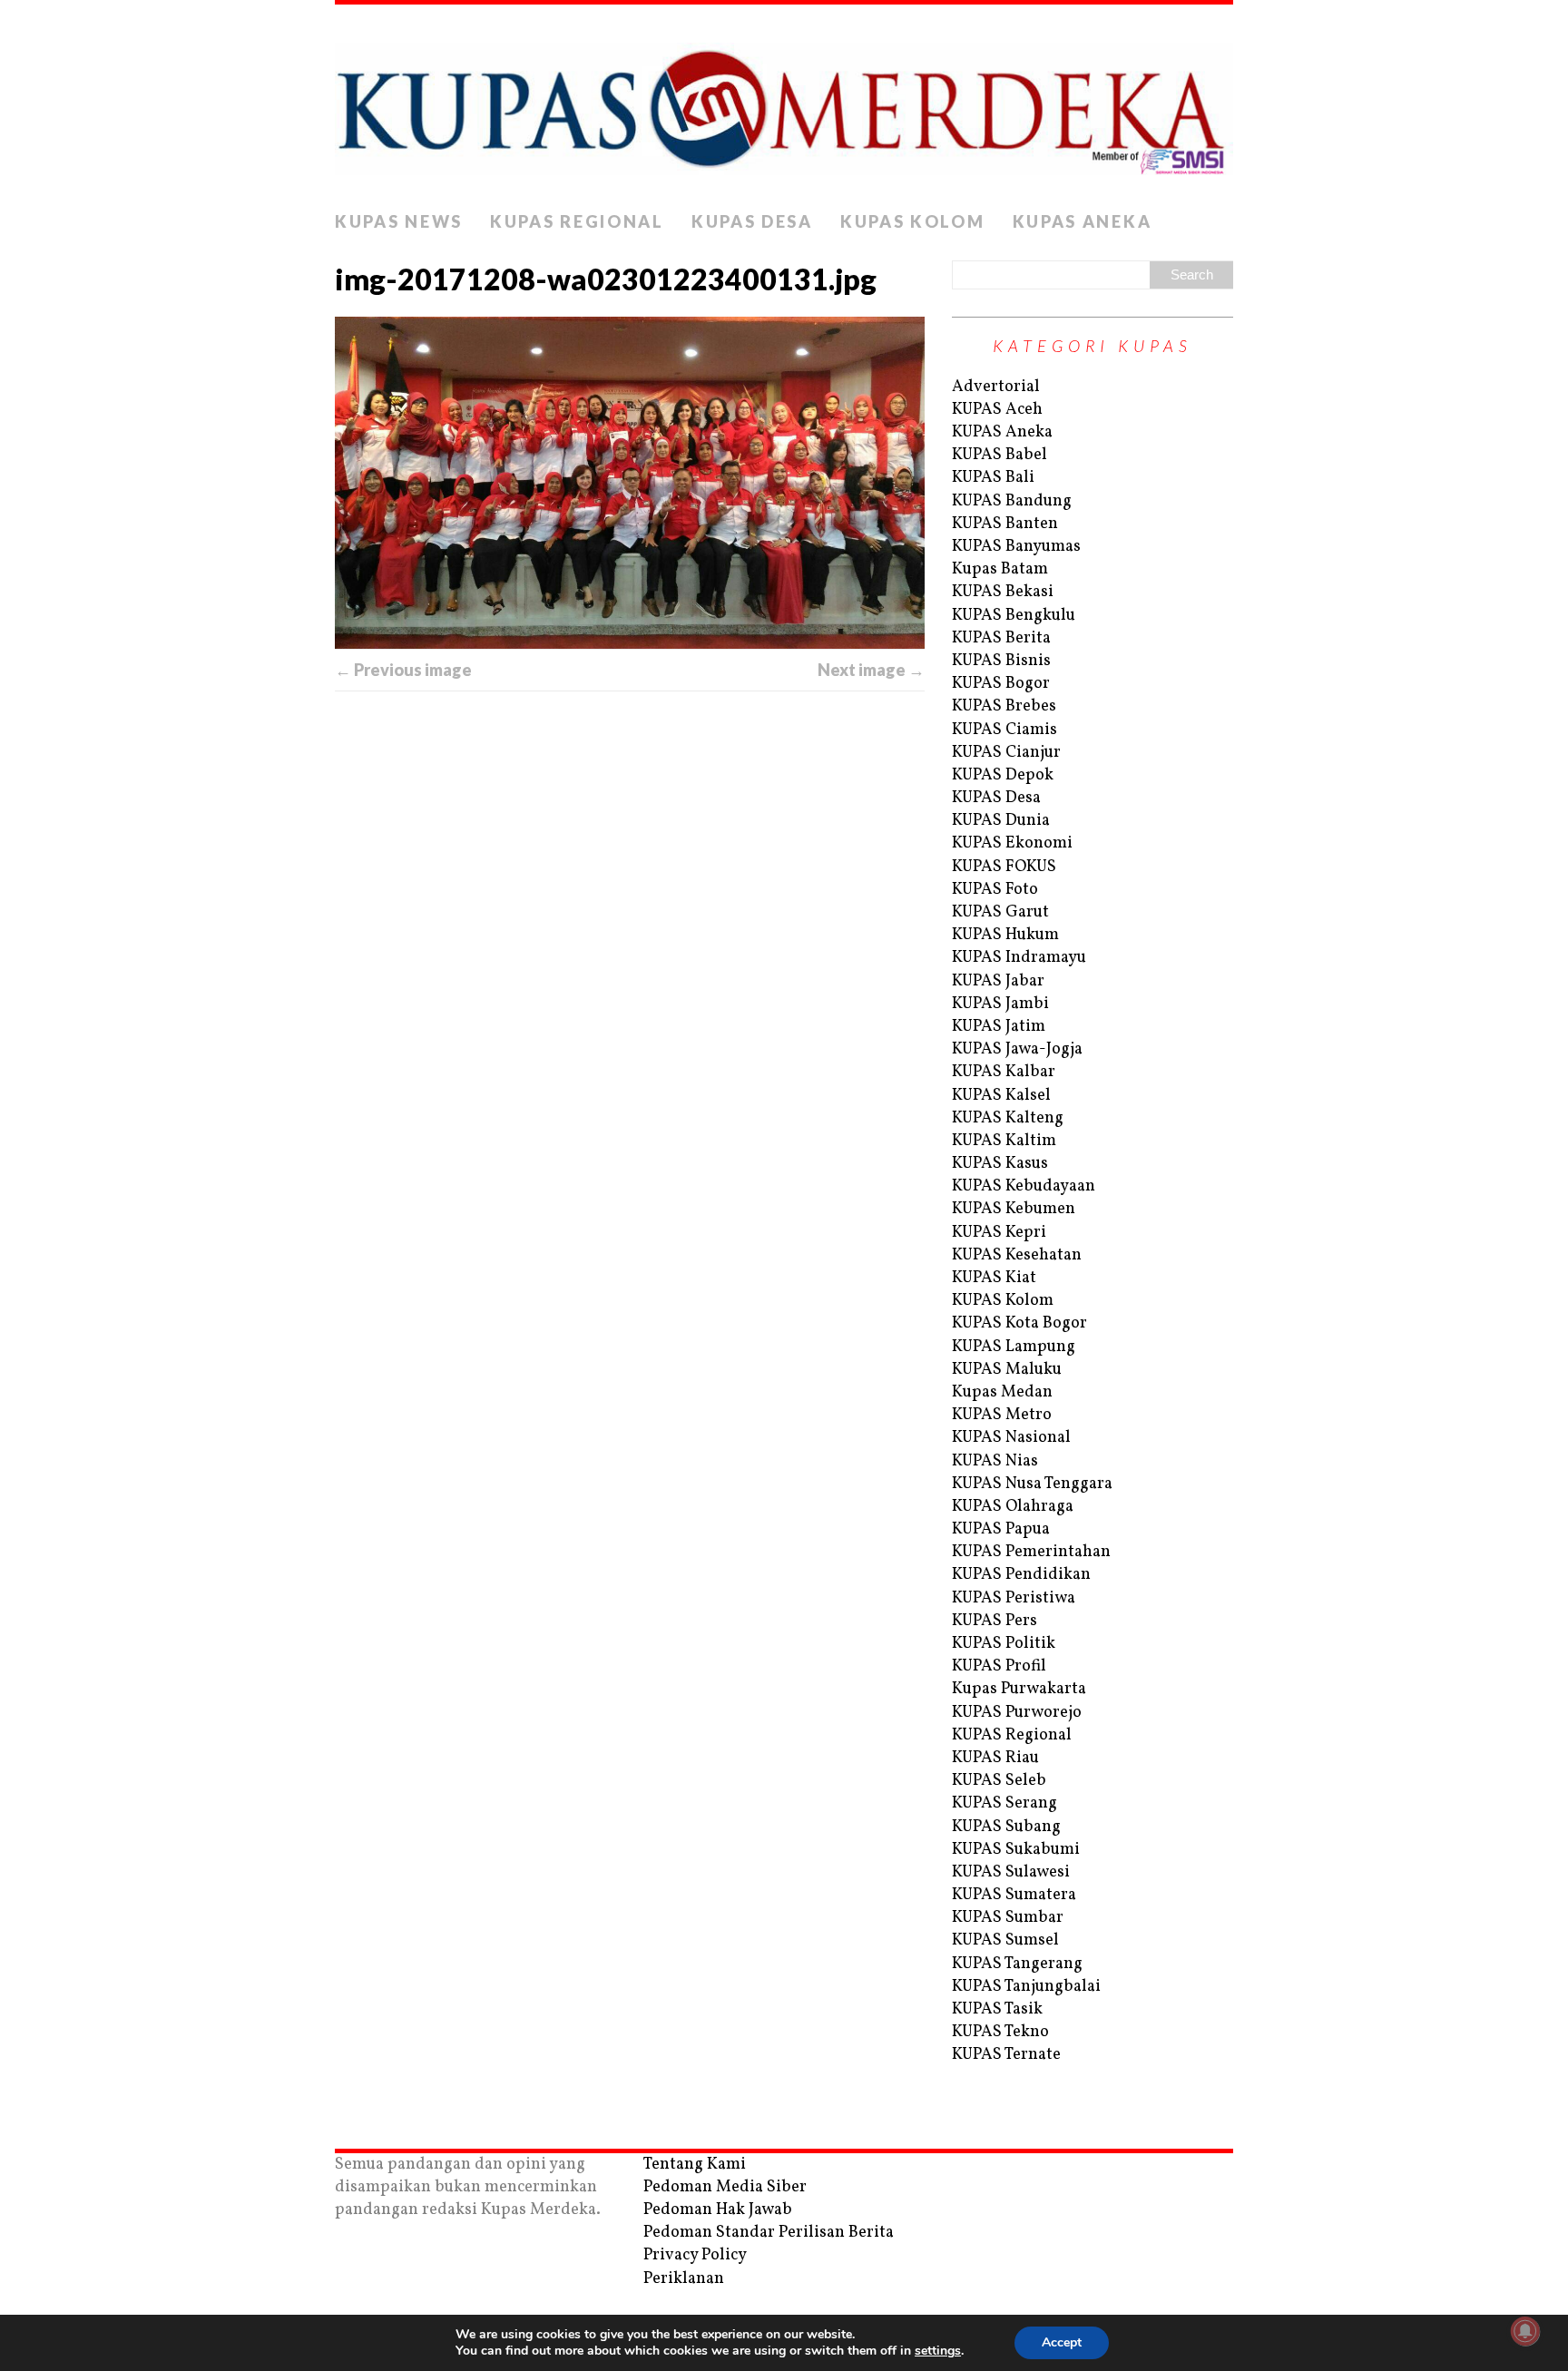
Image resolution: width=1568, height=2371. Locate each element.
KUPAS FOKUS (1004, 867)
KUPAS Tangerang (1017, 1964)
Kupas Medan (1002, 1392)
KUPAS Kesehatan (1017, 1255)
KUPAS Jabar (998, 981)
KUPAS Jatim (999, 1027)
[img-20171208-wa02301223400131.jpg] (630, 483)
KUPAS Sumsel (1005, 1940)
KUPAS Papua (1001, 1529)
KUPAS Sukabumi (1016, 1850)
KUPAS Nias (995, 1461)
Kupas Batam (1000, 569)
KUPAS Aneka (1083, 221)
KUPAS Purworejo (1017, 1713)
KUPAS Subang (1006, 1827)
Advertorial (996, 387)
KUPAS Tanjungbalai (1026, 1987)
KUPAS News (399, 221)
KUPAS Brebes (1004, 706)
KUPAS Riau (995, 1758)
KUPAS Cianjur (1006, 753)
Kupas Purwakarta (1019, 1689)
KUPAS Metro (1002, 1415)
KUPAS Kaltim (1004, 1141)
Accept (1062, 2342)
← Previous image (403, 670)
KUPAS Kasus (1000, 1164)
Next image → (871, 670)
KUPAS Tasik (997, 2009)
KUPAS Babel (1000, 455)
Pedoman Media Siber (725, 2187)
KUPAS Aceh (997, 410)
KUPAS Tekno (1000, 2032)
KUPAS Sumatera (1014, 1895)
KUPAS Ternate (1006, 2055)
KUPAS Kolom (913, 221)
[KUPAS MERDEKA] (784, 103)
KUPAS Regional (577, 221)
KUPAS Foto (995, 890)
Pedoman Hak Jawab (718, 2210)
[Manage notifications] (1525, 2331)
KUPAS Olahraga (1013, 1507)
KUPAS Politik (1004, 1644)
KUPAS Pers (995, 1621)
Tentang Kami (695, 2165)
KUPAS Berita (1001, 638)
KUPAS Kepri (999, 1233)
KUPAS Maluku (1007, 1370)
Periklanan (684, 2279)
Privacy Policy (695, 2255)
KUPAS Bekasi (1003, 592)
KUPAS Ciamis (1004, 730)
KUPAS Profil (999, 1666)
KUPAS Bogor (1001, 684)
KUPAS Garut (1000, 912)
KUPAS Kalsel (1001, 1096)
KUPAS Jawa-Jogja (1017, 1049)
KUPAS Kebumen (1014, 1209)
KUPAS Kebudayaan (1024, 1186)
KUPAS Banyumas (1016, 547)
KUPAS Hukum (1005, 935)
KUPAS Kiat (994, 1278)
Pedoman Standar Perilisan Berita (769, 2233)
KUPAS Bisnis (1001, 661)
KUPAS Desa (752, 221)
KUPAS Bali (993, 478)
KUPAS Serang (1004, 1803)
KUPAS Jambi (1000, 1004)
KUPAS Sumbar (1008, 1918)
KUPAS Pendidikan (1021, 1575)
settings (938, 2351)
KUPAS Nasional (1011, 1438)
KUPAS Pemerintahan (1031, 1552)
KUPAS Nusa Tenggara (1032, 1484)
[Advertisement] (630, 896)
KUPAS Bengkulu (1014, 616)
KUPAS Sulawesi (1011, 1872)
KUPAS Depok (1003, 775)
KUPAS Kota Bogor (1019, 1323)
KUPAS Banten (1005, 524)
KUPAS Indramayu (1019, 958)
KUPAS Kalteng (1008, 1118)
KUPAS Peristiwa (1014, 1598)
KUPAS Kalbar (1004, 1072)
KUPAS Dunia (1001, 821)
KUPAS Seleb (999, 1781)
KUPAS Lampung (1014, 1347)
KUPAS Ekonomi (1012, 843)
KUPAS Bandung (1012, 501)
